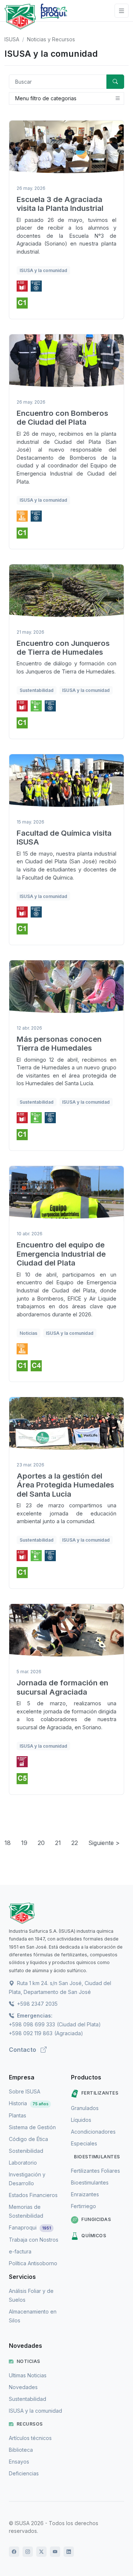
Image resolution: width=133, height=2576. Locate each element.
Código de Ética (28, 2139)
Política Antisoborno (33, 2263)
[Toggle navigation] (122, 11)
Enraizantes (85, 2194)
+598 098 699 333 (32, 2024)
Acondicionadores (93, 2132)
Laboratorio (23, 2163)
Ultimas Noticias (28, 2375)
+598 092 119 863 (31, 2033)
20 (41, 1843)
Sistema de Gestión (32, 2127)
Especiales (84, 2143)
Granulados (85, 2108)
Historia (29, 2103)
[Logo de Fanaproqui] (54, 17)
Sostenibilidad (26, 2151)
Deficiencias (24, 2473)
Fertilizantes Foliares (96, 2171)
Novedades (23, 2387)
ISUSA (12, 39)
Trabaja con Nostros (34, 2240)
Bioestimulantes (97, 2157)
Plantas (18, 2115)
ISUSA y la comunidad (35, 2411)
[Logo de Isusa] (20, 17)
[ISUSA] (66, 1913)
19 (24, 1843)
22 (75, 1843)
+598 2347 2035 (37, 2004)
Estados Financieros (33, 2195)
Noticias (28, 2361)
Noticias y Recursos (51, 39)
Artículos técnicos (30, 2438)
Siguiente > (104, 1843)
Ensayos (19, 2462)
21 (58, 1843)
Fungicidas (96, 2219)
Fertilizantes (100, 2093)
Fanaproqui (30, 2227)
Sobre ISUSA (25, 2091)
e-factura (20, 2251)
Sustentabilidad (28, 2399)
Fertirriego (83, 2206)
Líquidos (81, 2120)
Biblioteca (21, 2450)
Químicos (94, 2236)
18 (8, 1843)
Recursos (30, 2424)
